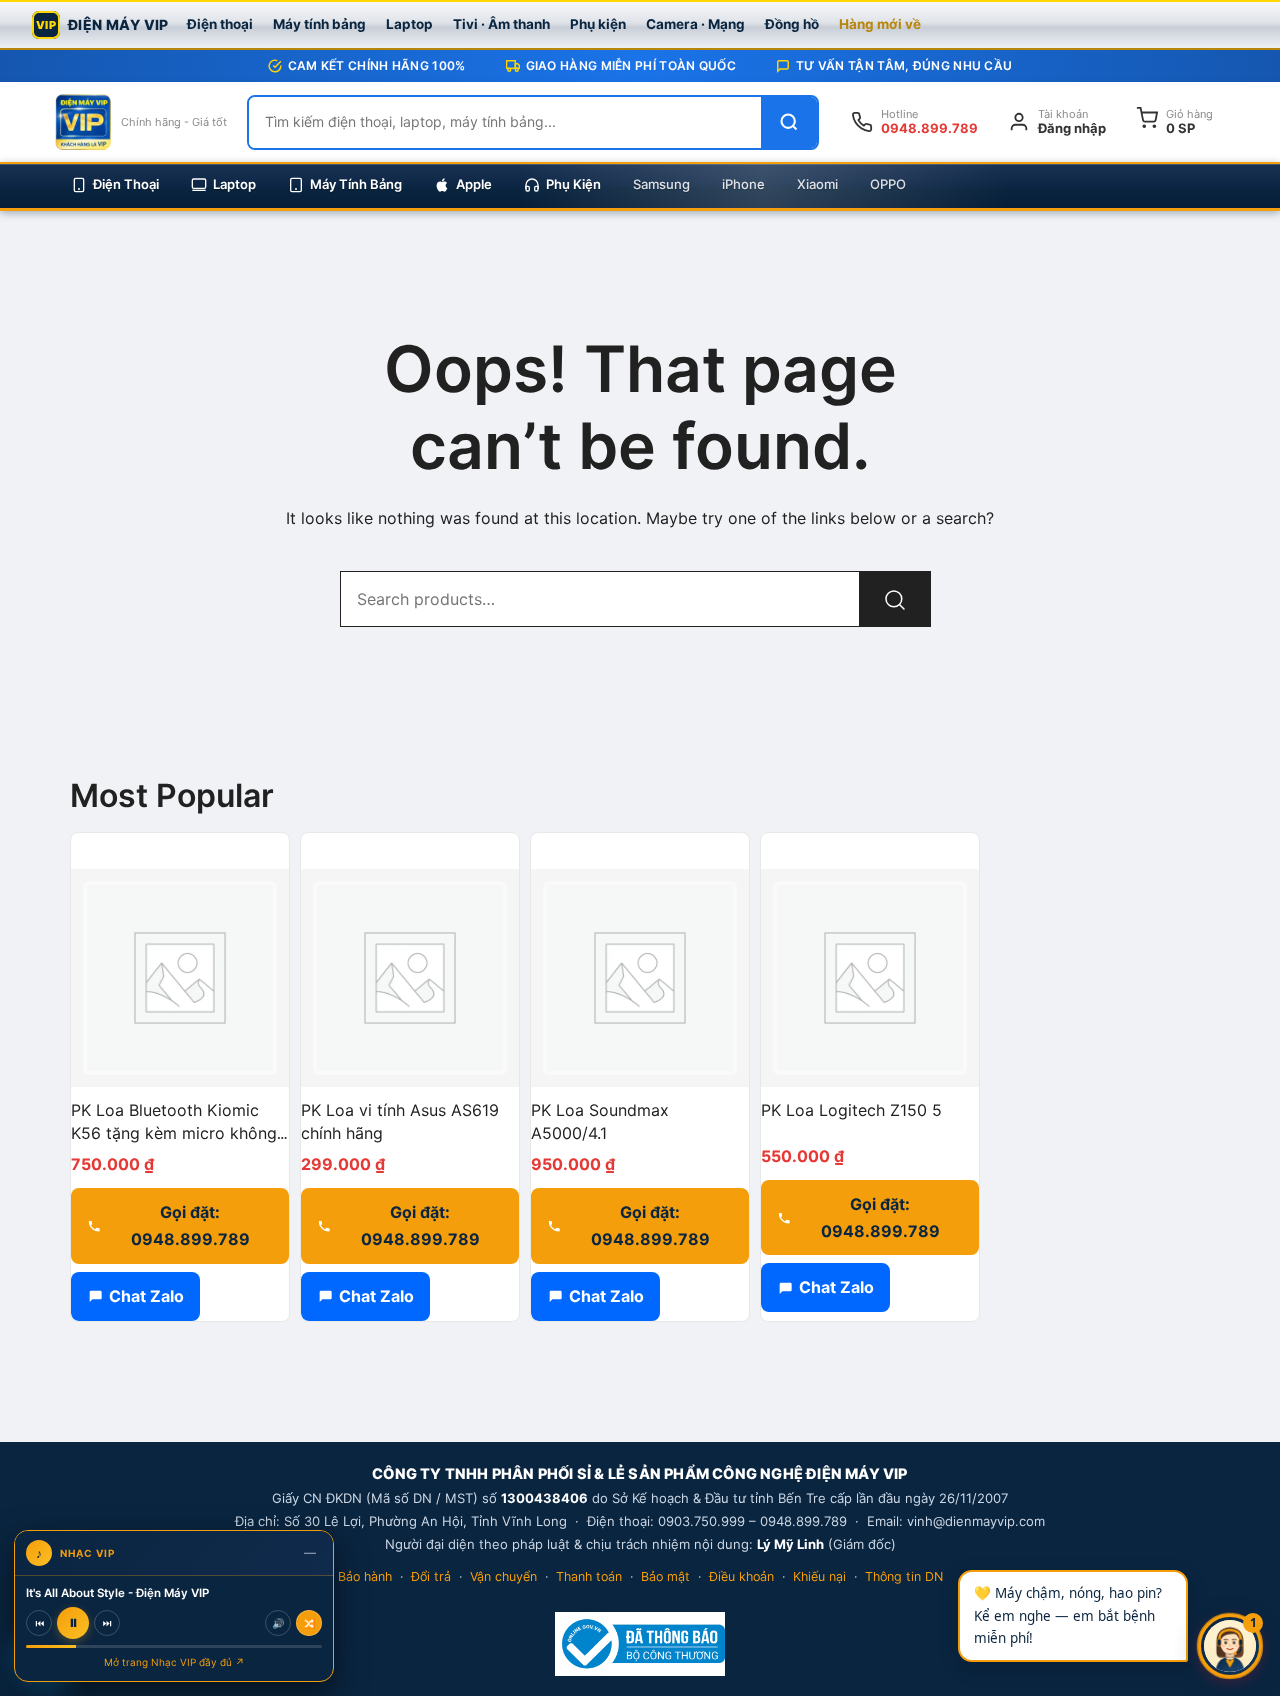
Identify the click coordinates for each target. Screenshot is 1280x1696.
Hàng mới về (880, 24)
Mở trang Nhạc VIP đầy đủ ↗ (174, 1662)
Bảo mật (665, 1576)
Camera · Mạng (695, 24)
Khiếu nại (819, 1576)
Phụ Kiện (573, 184)
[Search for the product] (895, 599)
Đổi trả (431, 1576)
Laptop (409, 24)
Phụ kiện (598, 24)
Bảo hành (365, 1576)
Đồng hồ (792, 24)
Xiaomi (817, 184)
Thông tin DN (904, 1576)
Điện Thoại (126, 184)
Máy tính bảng (319, 24)
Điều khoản (741, 1576)
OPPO (888, 184)
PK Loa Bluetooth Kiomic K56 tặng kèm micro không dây (174, 1133)
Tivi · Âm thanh (501, 24)
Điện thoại (220, 24)
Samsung (661, 184)
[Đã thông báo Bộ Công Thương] (639, 1644)
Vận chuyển (503, 1576)
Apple (474, 184)
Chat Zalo (146, 1296)
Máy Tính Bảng (356, 184)
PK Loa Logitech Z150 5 (851, 1110)
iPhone (743, 184)
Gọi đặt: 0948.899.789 (190, 1225)
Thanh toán (589, 1576)
